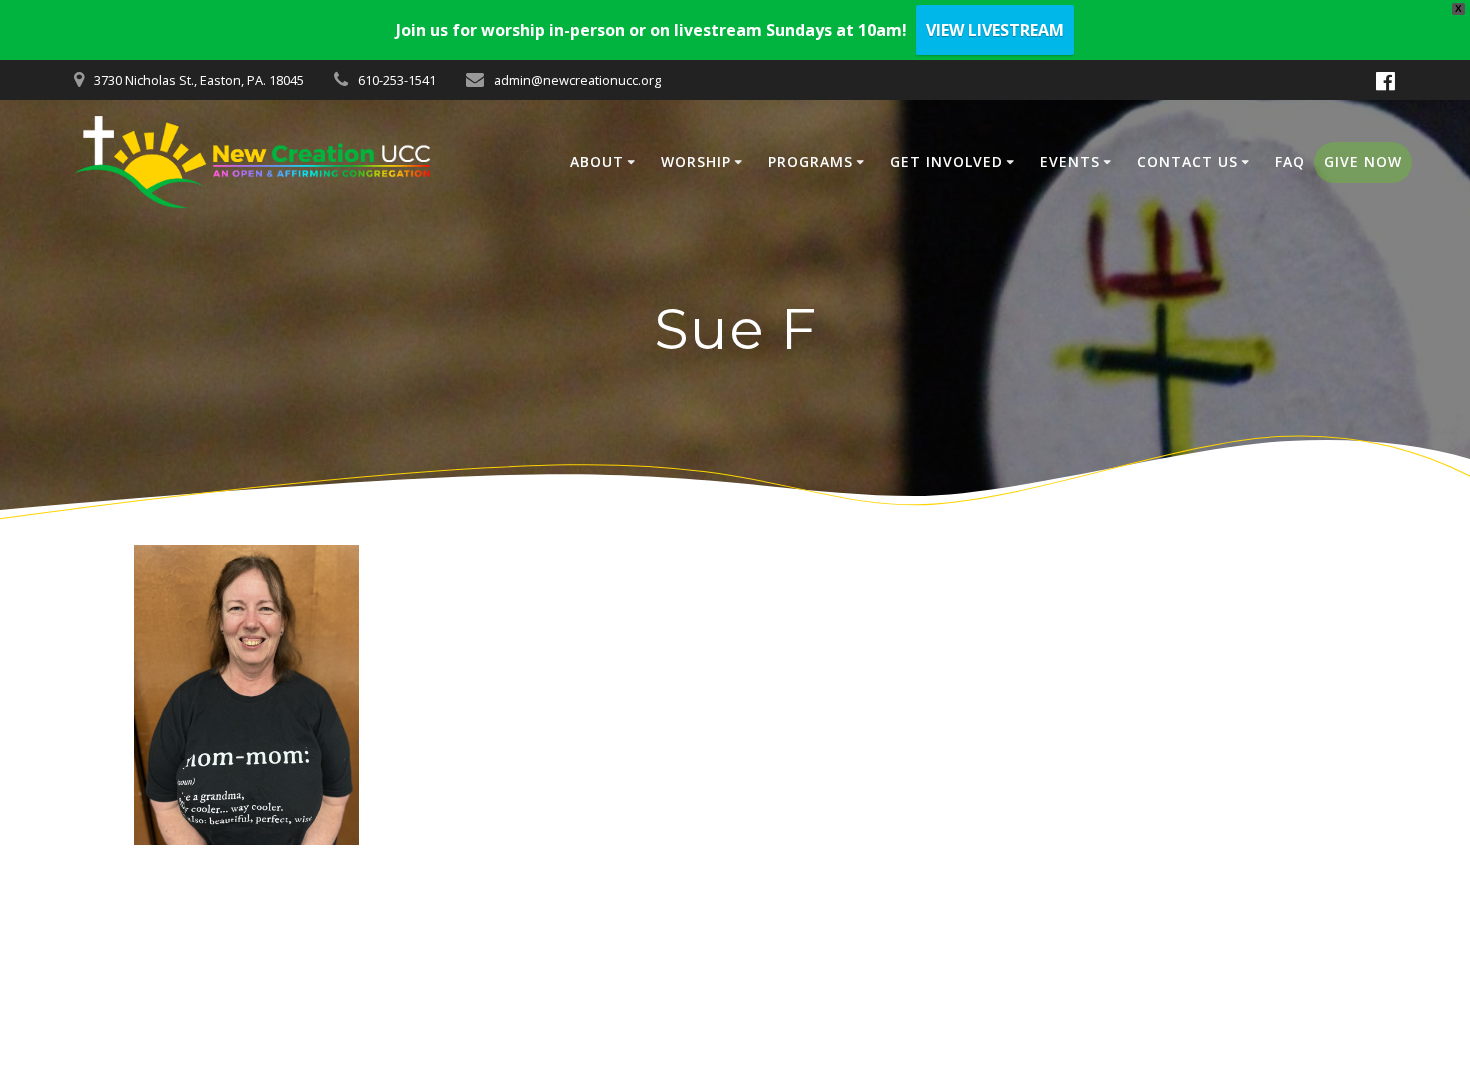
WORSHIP (696, 161)
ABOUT (597, 161)
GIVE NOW (1363, 161)
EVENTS (1070, 161)
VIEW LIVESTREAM (995, 30)
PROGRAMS (810, 161)
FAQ (1290, 161)
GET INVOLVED (946, 161)
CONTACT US (1187, 161)
